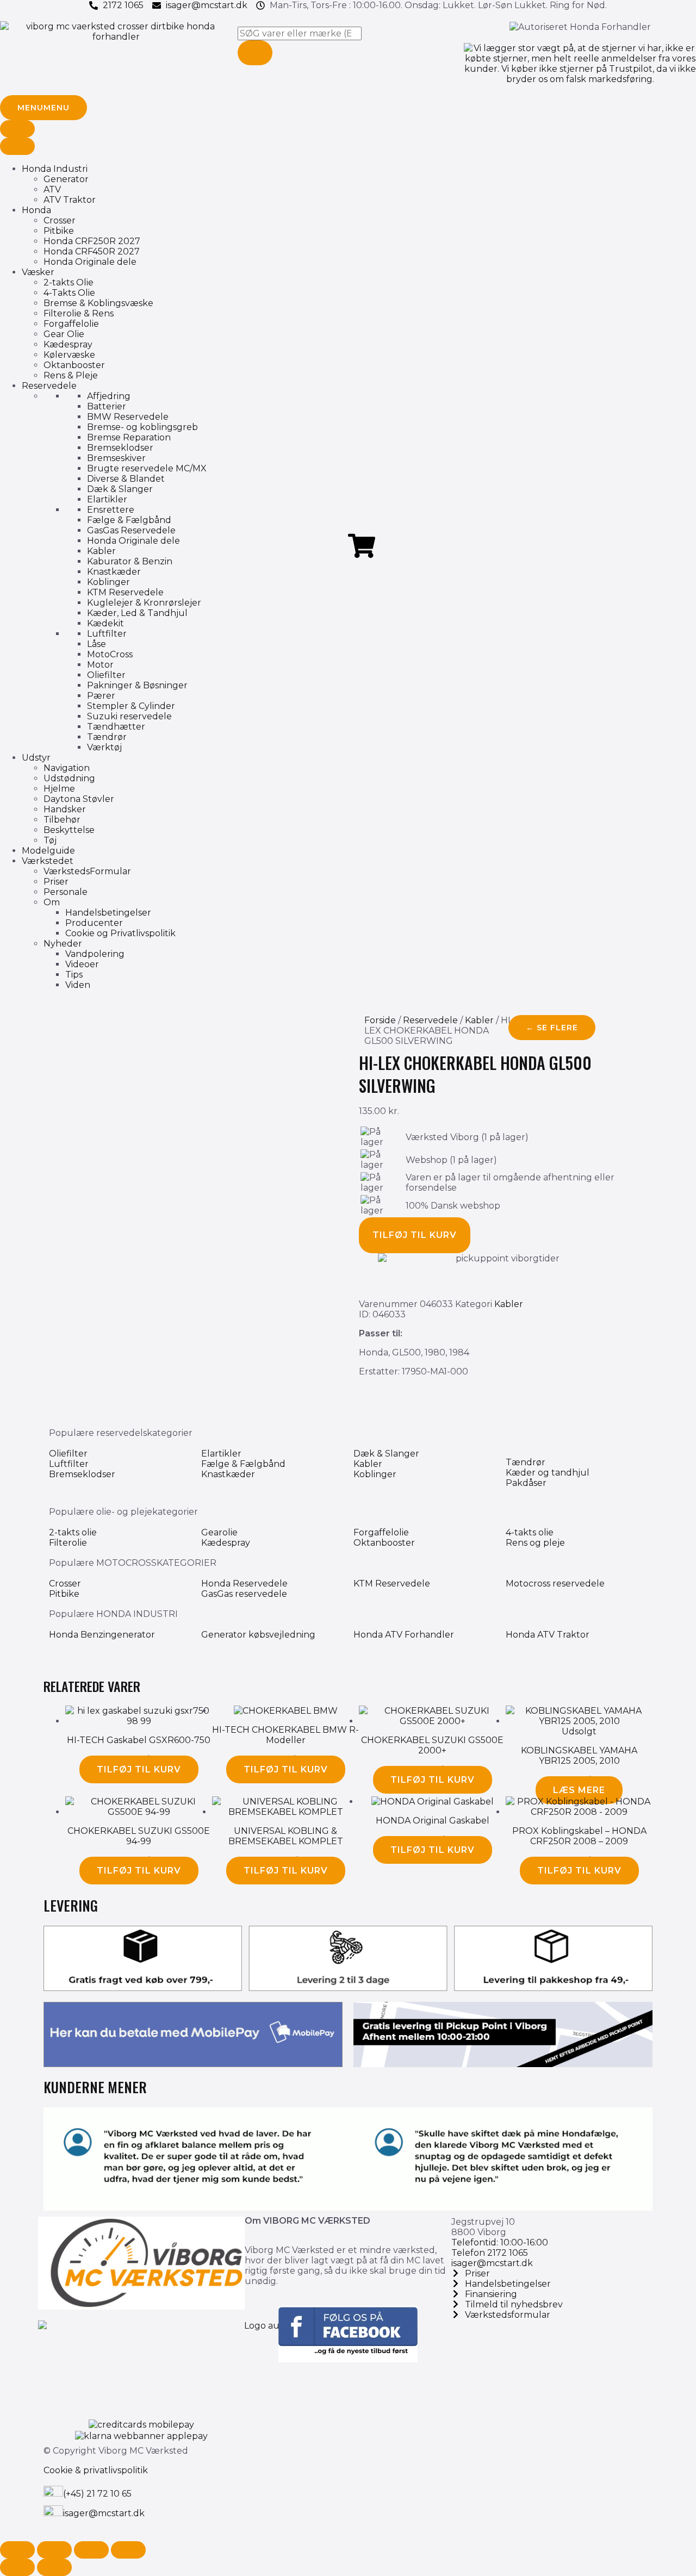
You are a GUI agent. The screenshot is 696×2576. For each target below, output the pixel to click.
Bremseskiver (116, 458)
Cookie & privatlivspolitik (96, 2470)
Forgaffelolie (71, 324)
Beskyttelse (69, 830)
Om (52, 902)
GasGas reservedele (244, 1594)
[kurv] (362, 546)
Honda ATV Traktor (548, 1635)
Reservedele (49, 386)
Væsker (38, 272)
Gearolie (219, 1532)
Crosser (60, 220)
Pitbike (59, 231)
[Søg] (255, 53)
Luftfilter (107, 634)
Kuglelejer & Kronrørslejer (144, 603)
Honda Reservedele (244, 1583)
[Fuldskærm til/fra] (54, 2550)
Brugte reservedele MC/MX (147, 468)
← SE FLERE (552, 1028)
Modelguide (48, 851)
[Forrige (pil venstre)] (17, 2567)
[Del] (91, 2550)
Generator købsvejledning (258, 1635)
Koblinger (108, 582)
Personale (66, 892)
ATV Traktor (70, 200)
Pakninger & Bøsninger (137, 685)
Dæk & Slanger (120, 489)
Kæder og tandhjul (548, 1473)
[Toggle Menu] (17, 129)
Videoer (82, 964)
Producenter (94, 923)
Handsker (65, 809)
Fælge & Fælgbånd (129, 520)
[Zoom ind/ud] (17, 2550)
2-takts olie (73, 1532)
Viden (78, 985)
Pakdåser (526, 1483)
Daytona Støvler (79, 799)
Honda (36, 210)
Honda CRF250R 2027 (92, 241)
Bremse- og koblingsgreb (142, 427)
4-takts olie (530, 1532)
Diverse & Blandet (126, 479)
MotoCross (110, 654)
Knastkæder (114, 572)
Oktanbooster (74, 365)
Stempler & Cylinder (131, 706)
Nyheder (63, 944)
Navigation (67, 768)
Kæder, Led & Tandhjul (137, 613)
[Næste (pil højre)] (54, 2567)
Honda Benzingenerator (102, 1635)
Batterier (107, 406)
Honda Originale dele (90, 262)
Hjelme (59, 789)
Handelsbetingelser (108, 913)
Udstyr (36, 758)
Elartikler (107, 499)
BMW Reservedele (128, 417)
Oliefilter (106, 675)
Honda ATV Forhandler (404, 1635)
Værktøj (104, 747)
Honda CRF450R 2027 (92, 251)
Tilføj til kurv (415, 1235)
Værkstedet (48, 861)
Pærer (101, 696)
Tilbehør (62, 820)
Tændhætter (116, 727)
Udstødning (69, 778)
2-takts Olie (69, 282)
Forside (380, 1020)
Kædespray (68, 344)
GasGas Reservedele (131, 530)
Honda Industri (55, 169)
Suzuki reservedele (129, 716)
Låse (97, 644)
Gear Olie (64, 334)
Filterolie (68, 1543)
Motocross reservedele (555, 1583)
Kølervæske (69, 355)
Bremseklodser (120, 448)
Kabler (101, 551)
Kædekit (105, 623)
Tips (74, 975)
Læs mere (579, 1790)
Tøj (50, 840)
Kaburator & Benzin (130, 561)
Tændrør (107, 737)
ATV (52, 189)
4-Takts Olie (69, 293)
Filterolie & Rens (79, 313)
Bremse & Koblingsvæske (98, 303)
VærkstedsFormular (87, 871)
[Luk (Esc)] (128, 2550)
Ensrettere (111, 510)
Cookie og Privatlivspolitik (120, 933)
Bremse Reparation (129, 437)
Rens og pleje (535, 1543)
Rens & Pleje (71, 375)
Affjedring (109, 396)
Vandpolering (95, 954)
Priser (56, 882)
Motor (100, 665)
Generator (66, 179)
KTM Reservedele (125, 592)
